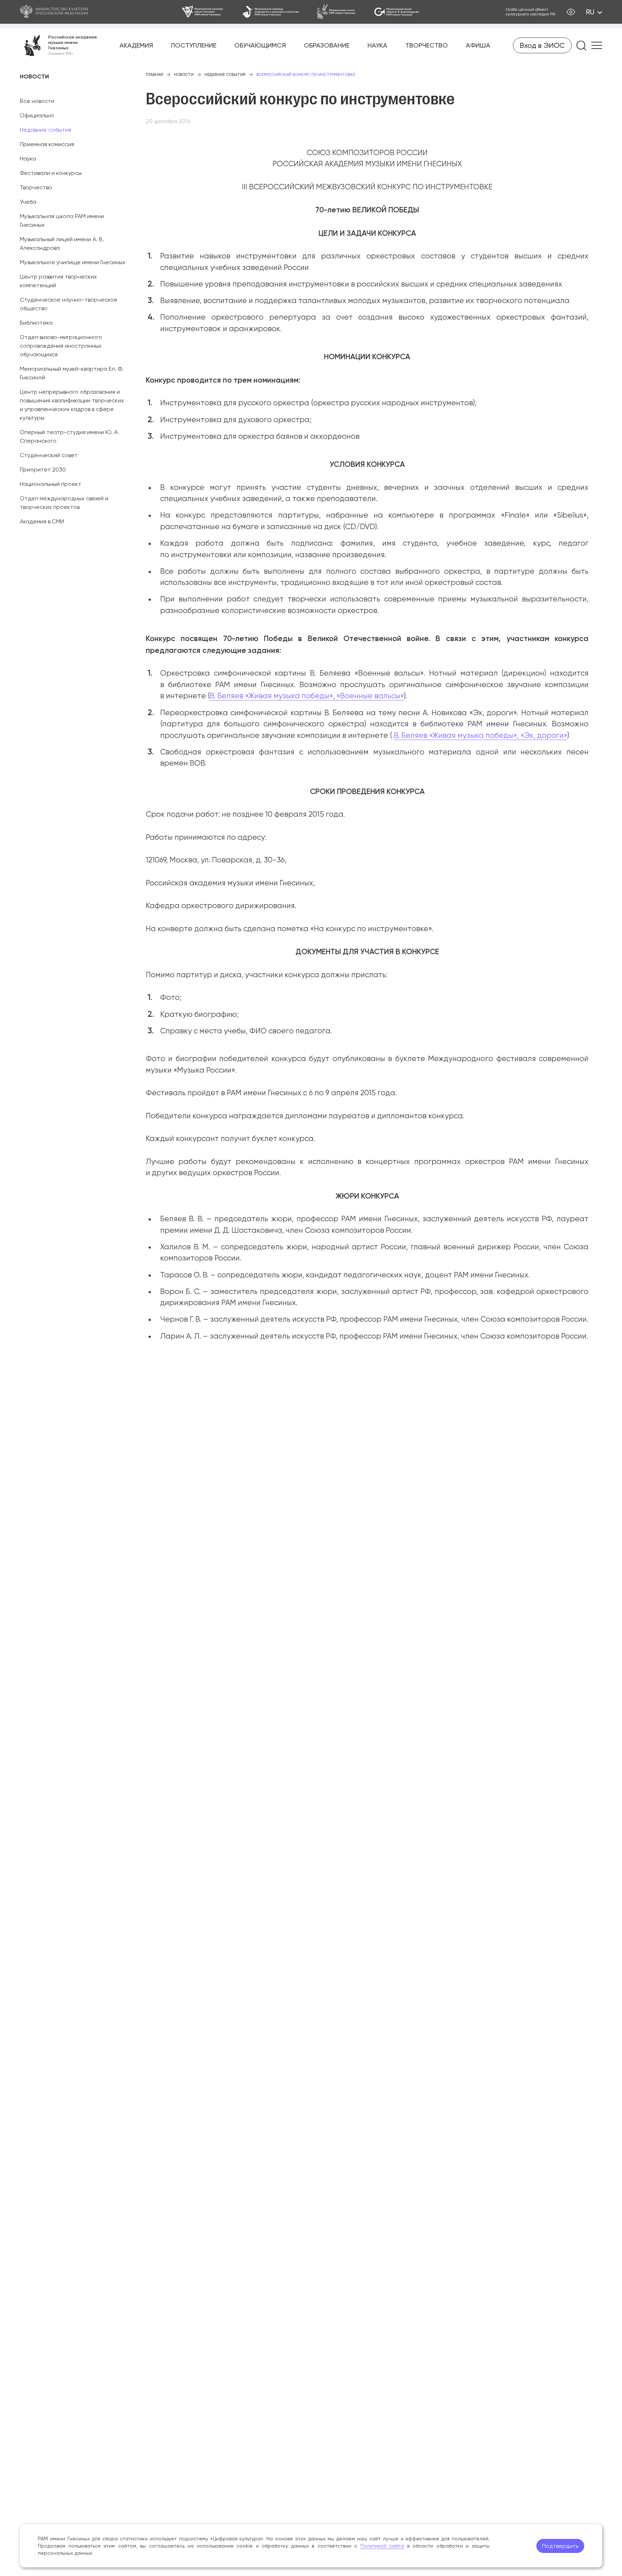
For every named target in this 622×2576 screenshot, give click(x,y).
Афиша (478, 45)
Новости (184, 75)
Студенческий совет (49, 455)
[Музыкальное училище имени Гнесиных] (203, 12)
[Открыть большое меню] (597, 45)
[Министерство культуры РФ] (58, 12)
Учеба (28, 202)
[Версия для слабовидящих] (571, 12)
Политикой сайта (382, 2546)
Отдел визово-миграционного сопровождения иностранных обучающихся (61, 346)
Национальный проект (51, 484)
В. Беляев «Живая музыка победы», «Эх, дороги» (481, 735)
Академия (136, 45)
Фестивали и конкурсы (51, 173)
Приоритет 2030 (43, 470)
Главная (154, 75)
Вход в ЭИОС (542, 45)
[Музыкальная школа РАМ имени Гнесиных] (336, 12)
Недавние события (46, 130)
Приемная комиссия (47, 144)
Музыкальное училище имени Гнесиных (73, 262)
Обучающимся (260, 45)
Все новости (37, 101)
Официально (37, 115)
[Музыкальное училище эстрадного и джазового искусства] (271, 12)
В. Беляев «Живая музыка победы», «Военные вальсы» (307, 696)
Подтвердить (560, 2546)
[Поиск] (582, 46)
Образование (327, 45)
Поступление (194, 45)
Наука (377, 45)
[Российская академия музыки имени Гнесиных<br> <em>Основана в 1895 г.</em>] (58, 45)
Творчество (427, 45)
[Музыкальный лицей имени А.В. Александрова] (396, 12)
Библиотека (36, 323)
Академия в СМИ (42, 521)
